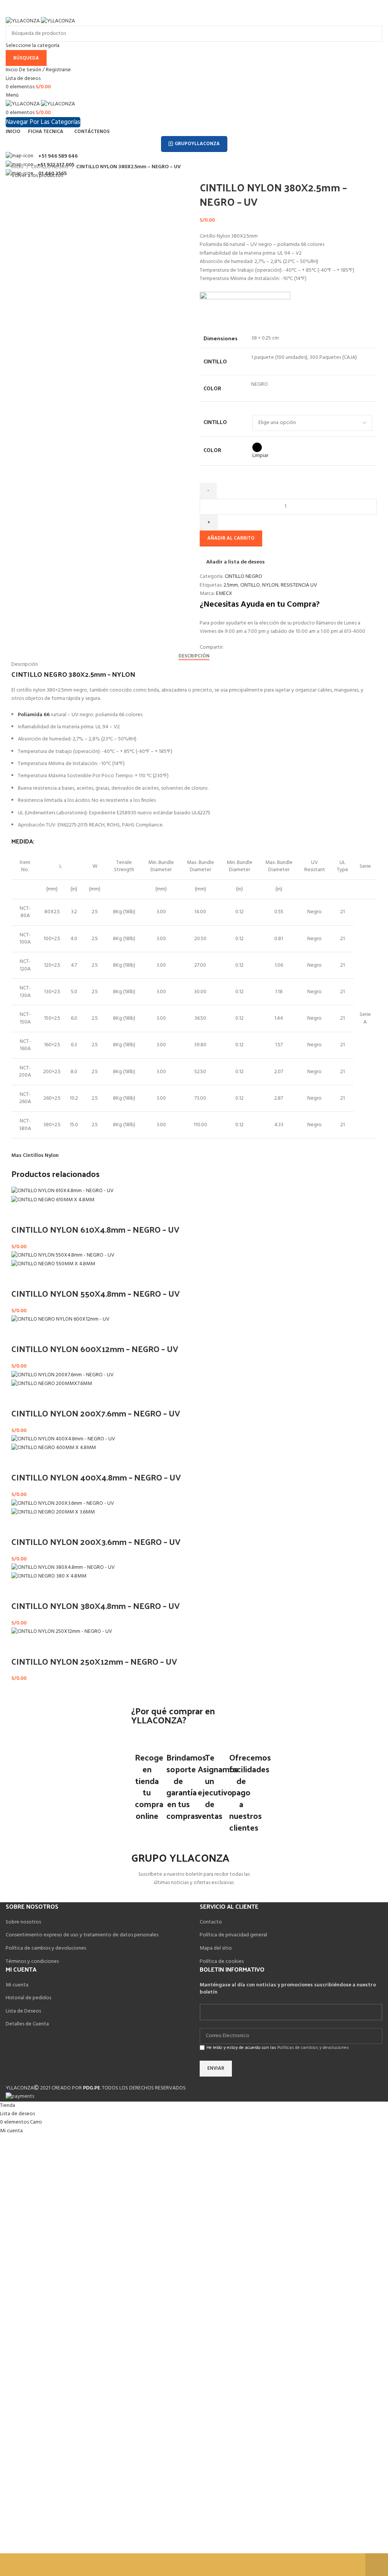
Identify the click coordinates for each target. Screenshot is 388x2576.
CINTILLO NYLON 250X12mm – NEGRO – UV (94, 1661)
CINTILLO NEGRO (50, 167)
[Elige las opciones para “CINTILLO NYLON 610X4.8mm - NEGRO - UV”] (21, 1214)
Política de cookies (222, 1962)
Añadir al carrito (231, 538)
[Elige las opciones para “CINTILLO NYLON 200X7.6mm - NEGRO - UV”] (21, 1398)
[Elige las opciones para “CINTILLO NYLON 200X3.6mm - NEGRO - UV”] (21, 1526)
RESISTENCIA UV (299, 585)
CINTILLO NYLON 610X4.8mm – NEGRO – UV (95, 1229)
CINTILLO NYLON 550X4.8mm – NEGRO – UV (95, 1293)
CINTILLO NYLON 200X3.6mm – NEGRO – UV (96, 1542)
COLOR (212, 450)
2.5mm (231, 585)
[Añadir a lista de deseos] (41, 1214)
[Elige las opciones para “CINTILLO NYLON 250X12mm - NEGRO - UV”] (21, 1646)
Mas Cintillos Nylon (35, 1156)
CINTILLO (215, 422)
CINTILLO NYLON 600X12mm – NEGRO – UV (95, 1349)
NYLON (270, 585)
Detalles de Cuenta (27, 2024)
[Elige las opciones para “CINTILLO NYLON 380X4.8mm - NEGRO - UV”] (21, 1590)
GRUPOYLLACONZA (197, 144)
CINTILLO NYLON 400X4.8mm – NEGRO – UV (96, 1477)
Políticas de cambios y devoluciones (313, 2048)
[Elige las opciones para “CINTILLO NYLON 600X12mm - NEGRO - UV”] (21, 1333)
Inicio (18, 167)
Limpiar (260, 456)
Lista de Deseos (23, 2011)
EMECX (224, 594)
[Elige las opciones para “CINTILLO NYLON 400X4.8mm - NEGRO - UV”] (21, 1462)
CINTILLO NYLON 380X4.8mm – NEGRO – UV (95, 1606)
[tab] (194, 656)
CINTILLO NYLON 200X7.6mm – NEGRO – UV (96, 1413)
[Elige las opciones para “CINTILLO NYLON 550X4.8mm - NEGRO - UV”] (21, 1278)
